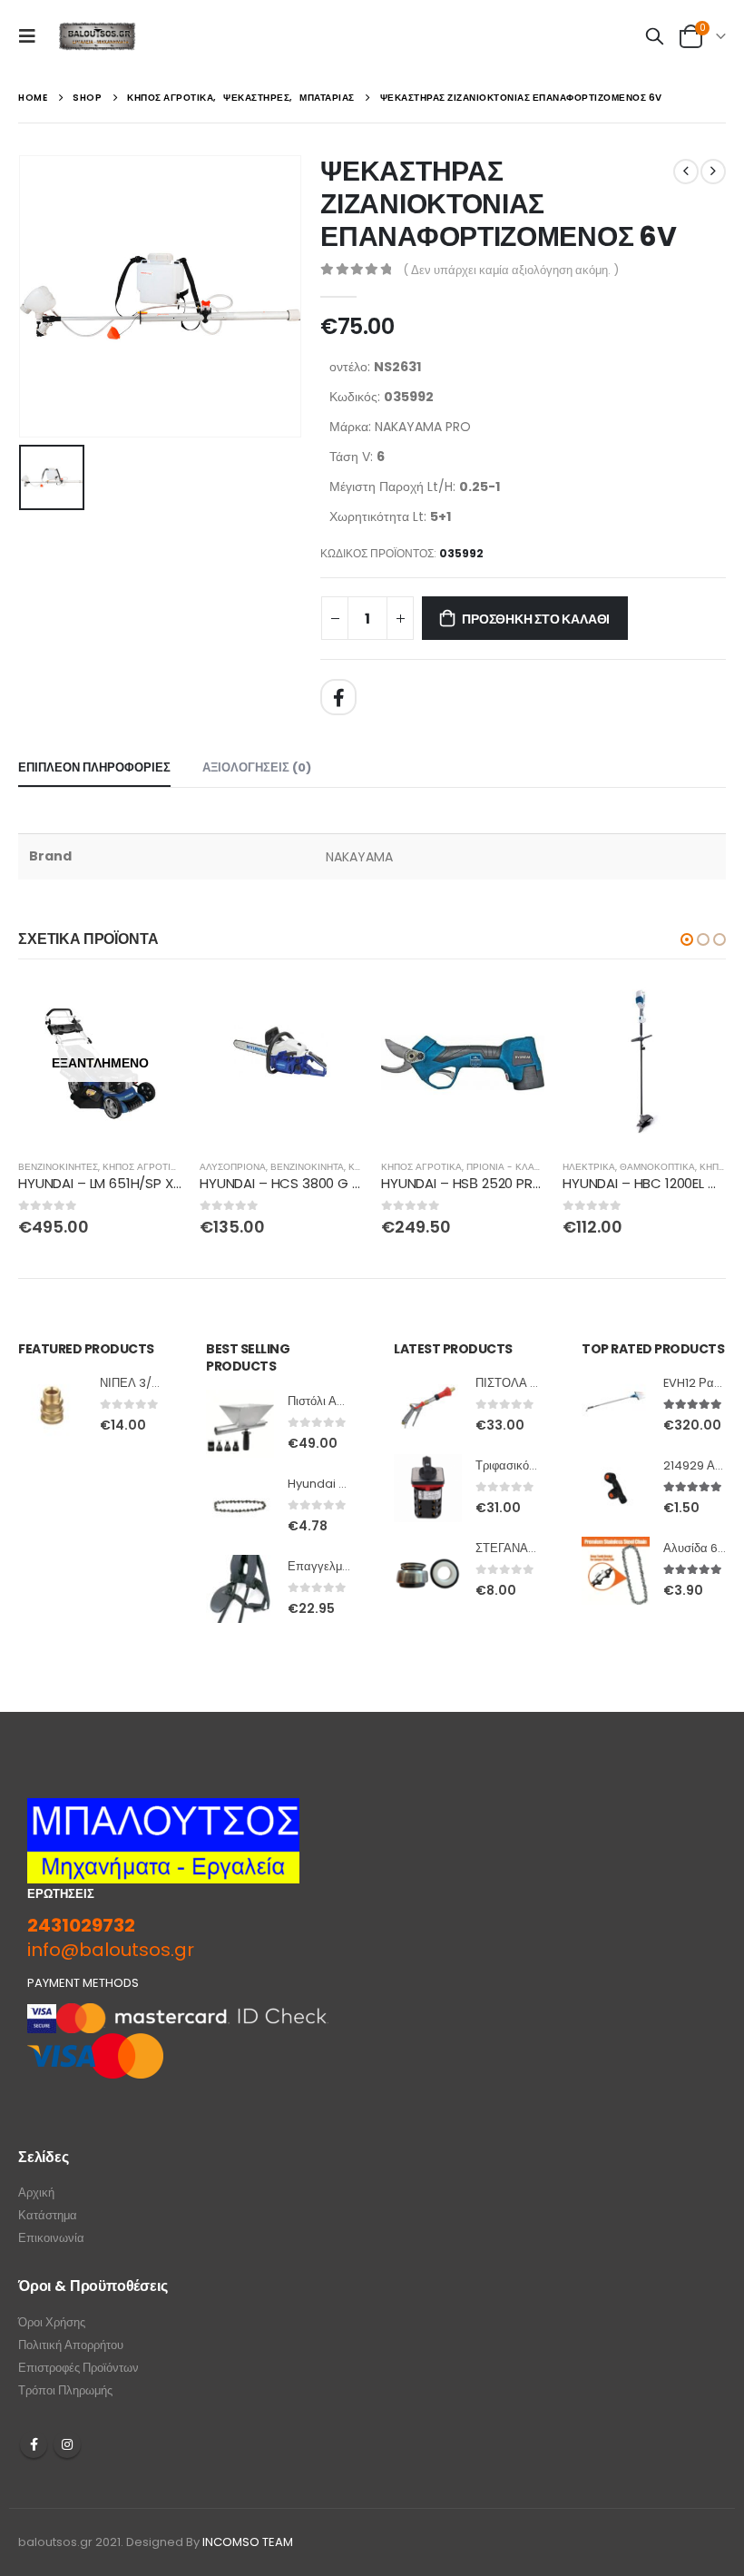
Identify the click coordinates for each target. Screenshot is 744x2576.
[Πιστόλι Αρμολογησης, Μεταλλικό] (240, 1424)
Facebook (338, 697)
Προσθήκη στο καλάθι (536, 619)
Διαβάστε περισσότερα (152, 1011)
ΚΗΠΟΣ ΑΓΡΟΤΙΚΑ (143, 1167)
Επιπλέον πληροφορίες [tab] (94, 767)
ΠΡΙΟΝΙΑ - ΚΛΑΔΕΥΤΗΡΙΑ (524, 1167)
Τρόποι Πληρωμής (65, 2390)
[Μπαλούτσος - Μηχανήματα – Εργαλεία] (98, 37)
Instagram (67, 2444)
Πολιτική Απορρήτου (71, 2345)
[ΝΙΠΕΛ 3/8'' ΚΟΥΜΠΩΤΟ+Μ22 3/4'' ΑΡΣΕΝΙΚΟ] (52, 1406)
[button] (687, 939)
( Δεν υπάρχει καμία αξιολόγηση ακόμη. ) (511, 270)
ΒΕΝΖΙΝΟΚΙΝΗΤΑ (307, 1167)
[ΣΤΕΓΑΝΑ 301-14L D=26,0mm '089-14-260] (428, 1571)
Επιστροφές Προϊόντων (78, 2368)
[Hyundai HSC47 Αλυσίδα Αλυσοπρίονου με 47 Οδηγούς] (240, 1506)
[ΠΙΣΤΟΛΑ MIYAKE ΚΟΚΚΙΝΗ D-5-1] (428, 1406)
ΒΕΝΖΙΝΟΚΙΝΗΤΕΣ (58, 1167)
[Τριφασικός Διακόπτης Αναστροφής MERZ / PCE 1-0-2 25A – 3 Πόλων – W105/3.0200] (428, 1488)
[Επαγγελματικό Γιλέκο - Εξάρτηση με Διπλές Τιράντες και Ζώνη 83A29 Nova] (240, 1589)
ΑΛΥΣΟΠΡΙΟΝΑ (233, 1167)
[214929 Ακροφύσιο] (616, 1488)
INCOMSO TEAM (248, 2542)
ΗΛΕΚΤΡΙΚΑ (589, 1167)
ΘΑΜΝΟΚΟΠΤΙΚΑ (657, 1167)
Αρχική (36, 2193)
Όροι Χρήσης (52, 2322)
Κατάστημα (48, 2215)
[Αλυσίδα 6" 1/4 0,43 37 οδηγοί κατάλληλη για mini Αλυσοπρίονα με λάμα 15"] (616, 1571)
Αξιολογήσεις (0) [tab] (257, 767)
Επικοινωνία (51, 2238)
